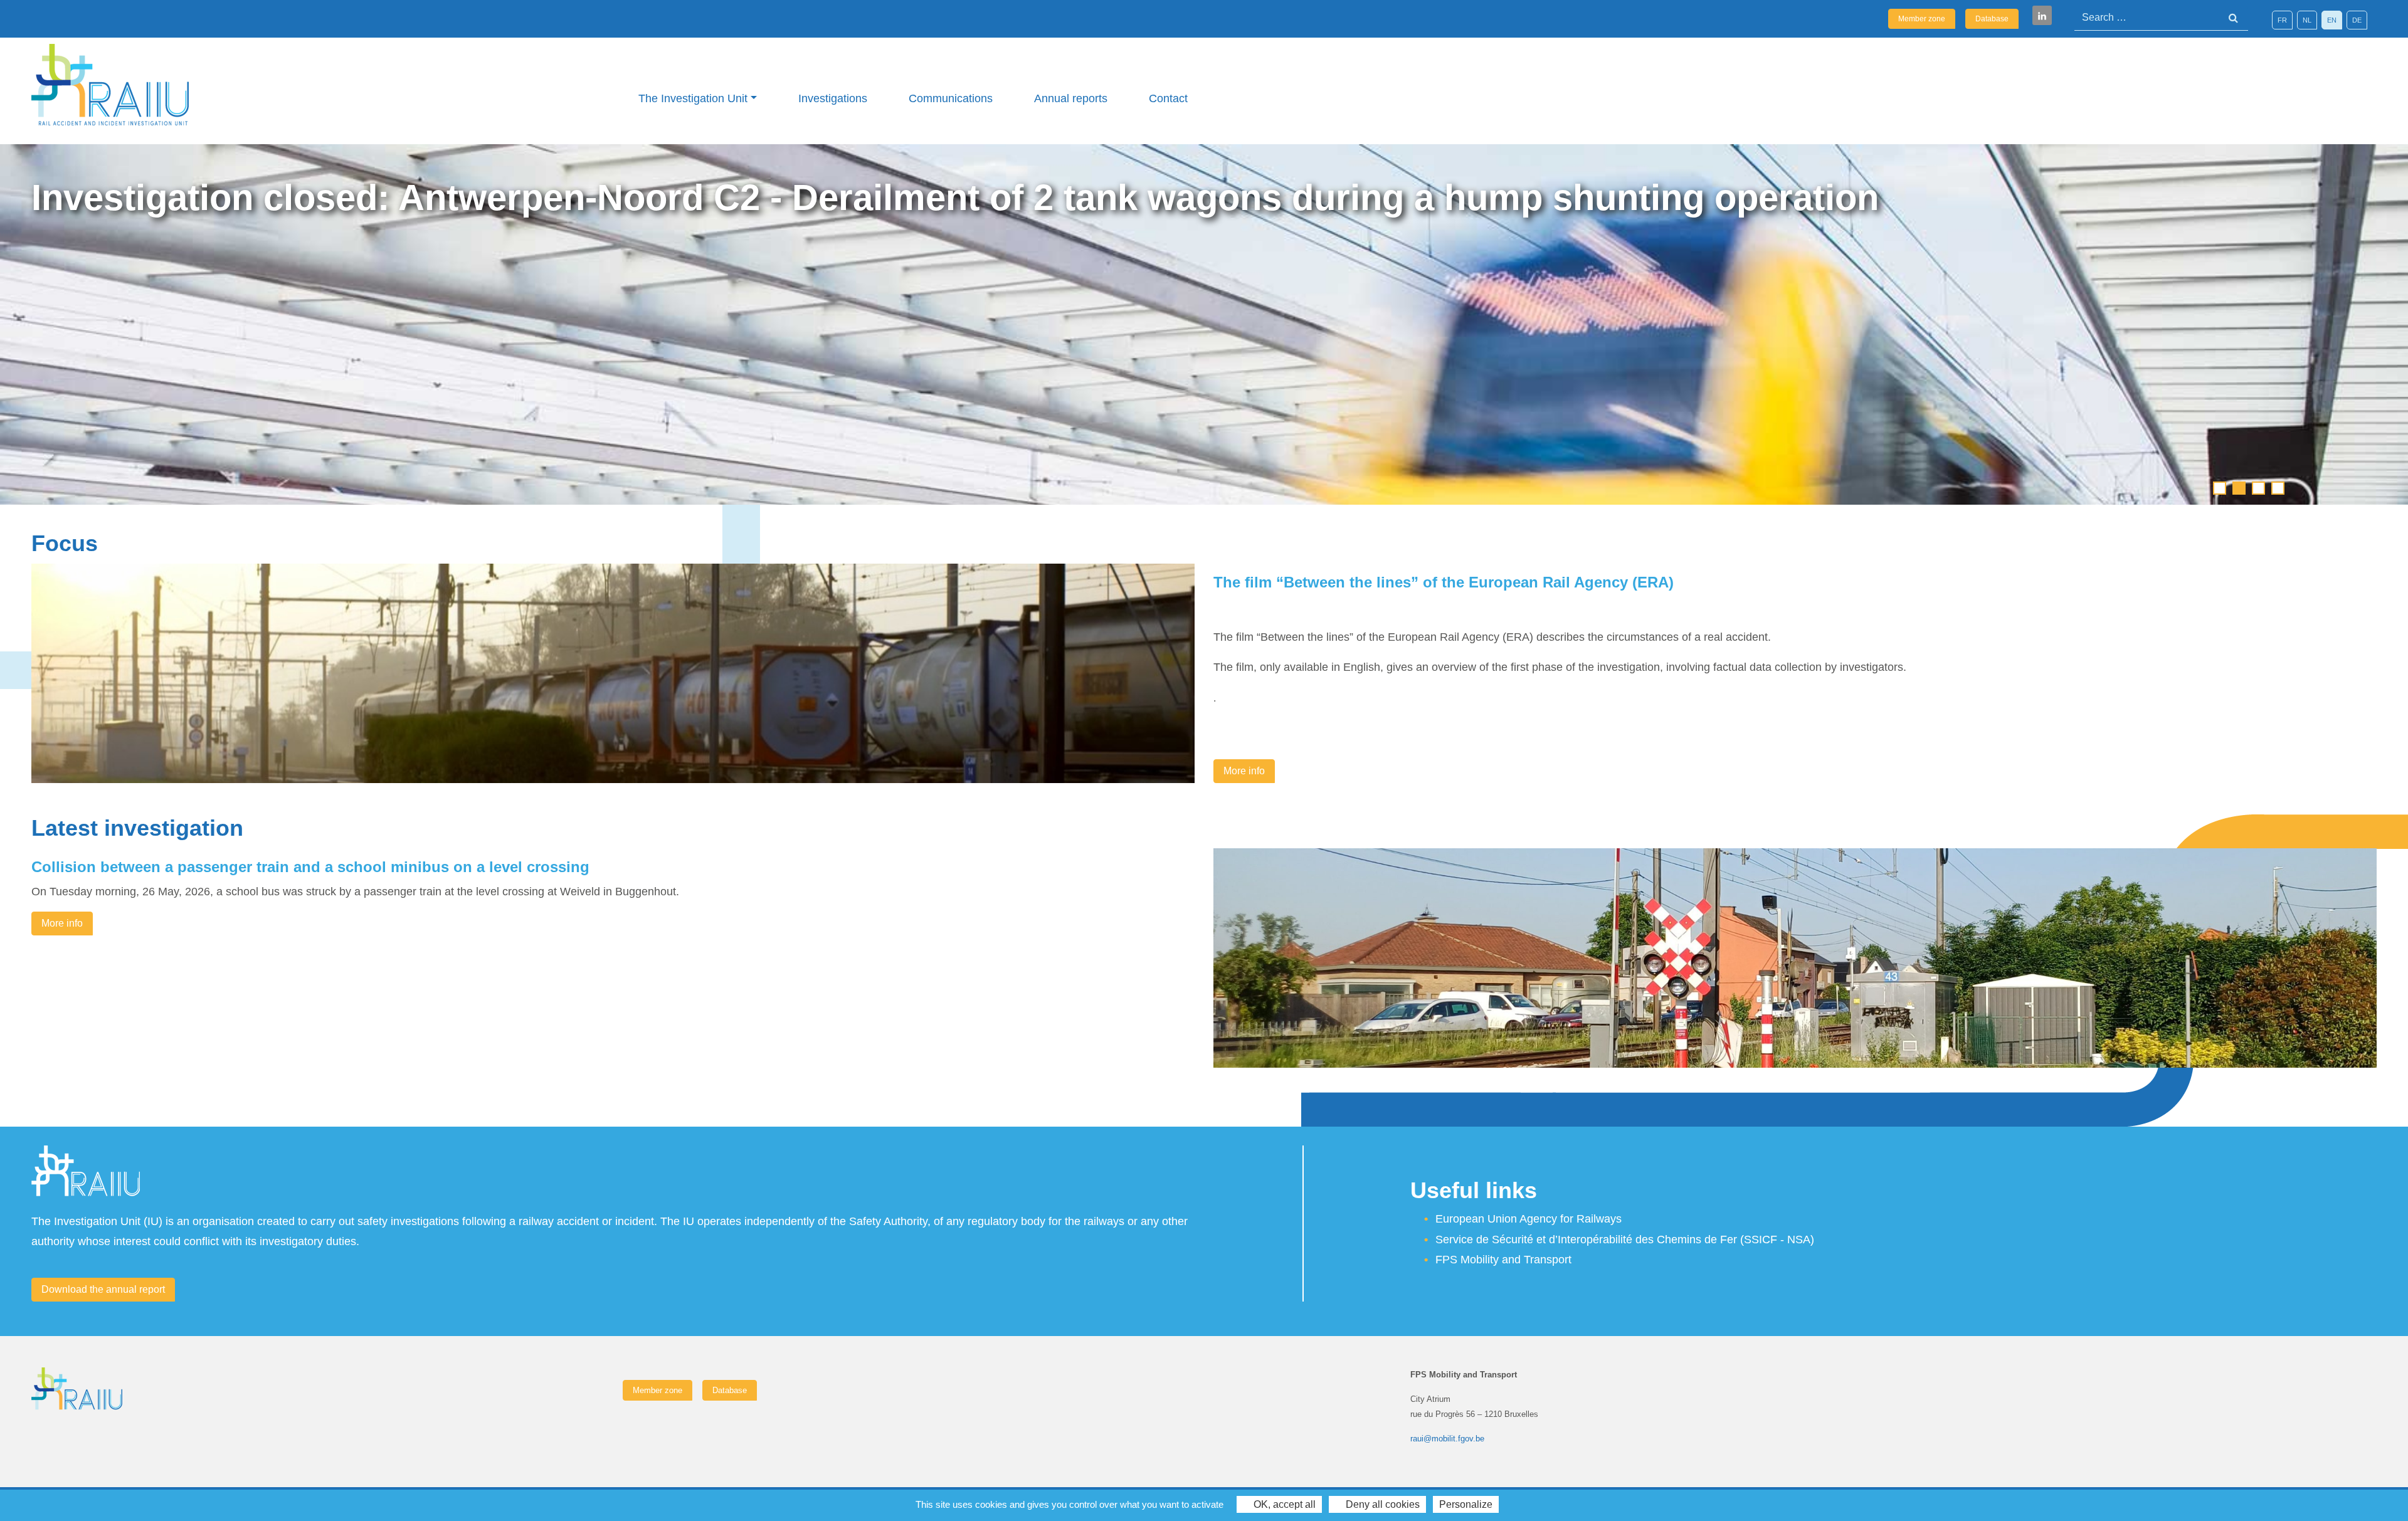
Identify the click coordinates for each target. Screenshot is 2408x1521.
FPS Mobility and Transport (1503, 1260)
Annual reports (1071, 98)
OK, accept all (1283, 1504)
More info (1244, 771)
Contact (1168, 98)
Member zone (1922, 19)
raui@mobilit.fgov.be (1447, 1439)
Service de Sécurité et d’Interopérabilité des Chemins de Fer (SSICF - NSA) (1625, 1239)
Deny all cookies (1381, 1504)
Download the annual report (103, 1289)
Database (1992, 19)
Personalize (1466, 1504)
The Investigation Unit (693, 98)
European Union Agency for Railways (1529, 1219)
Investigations (833, 98)
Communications (951, 98)
